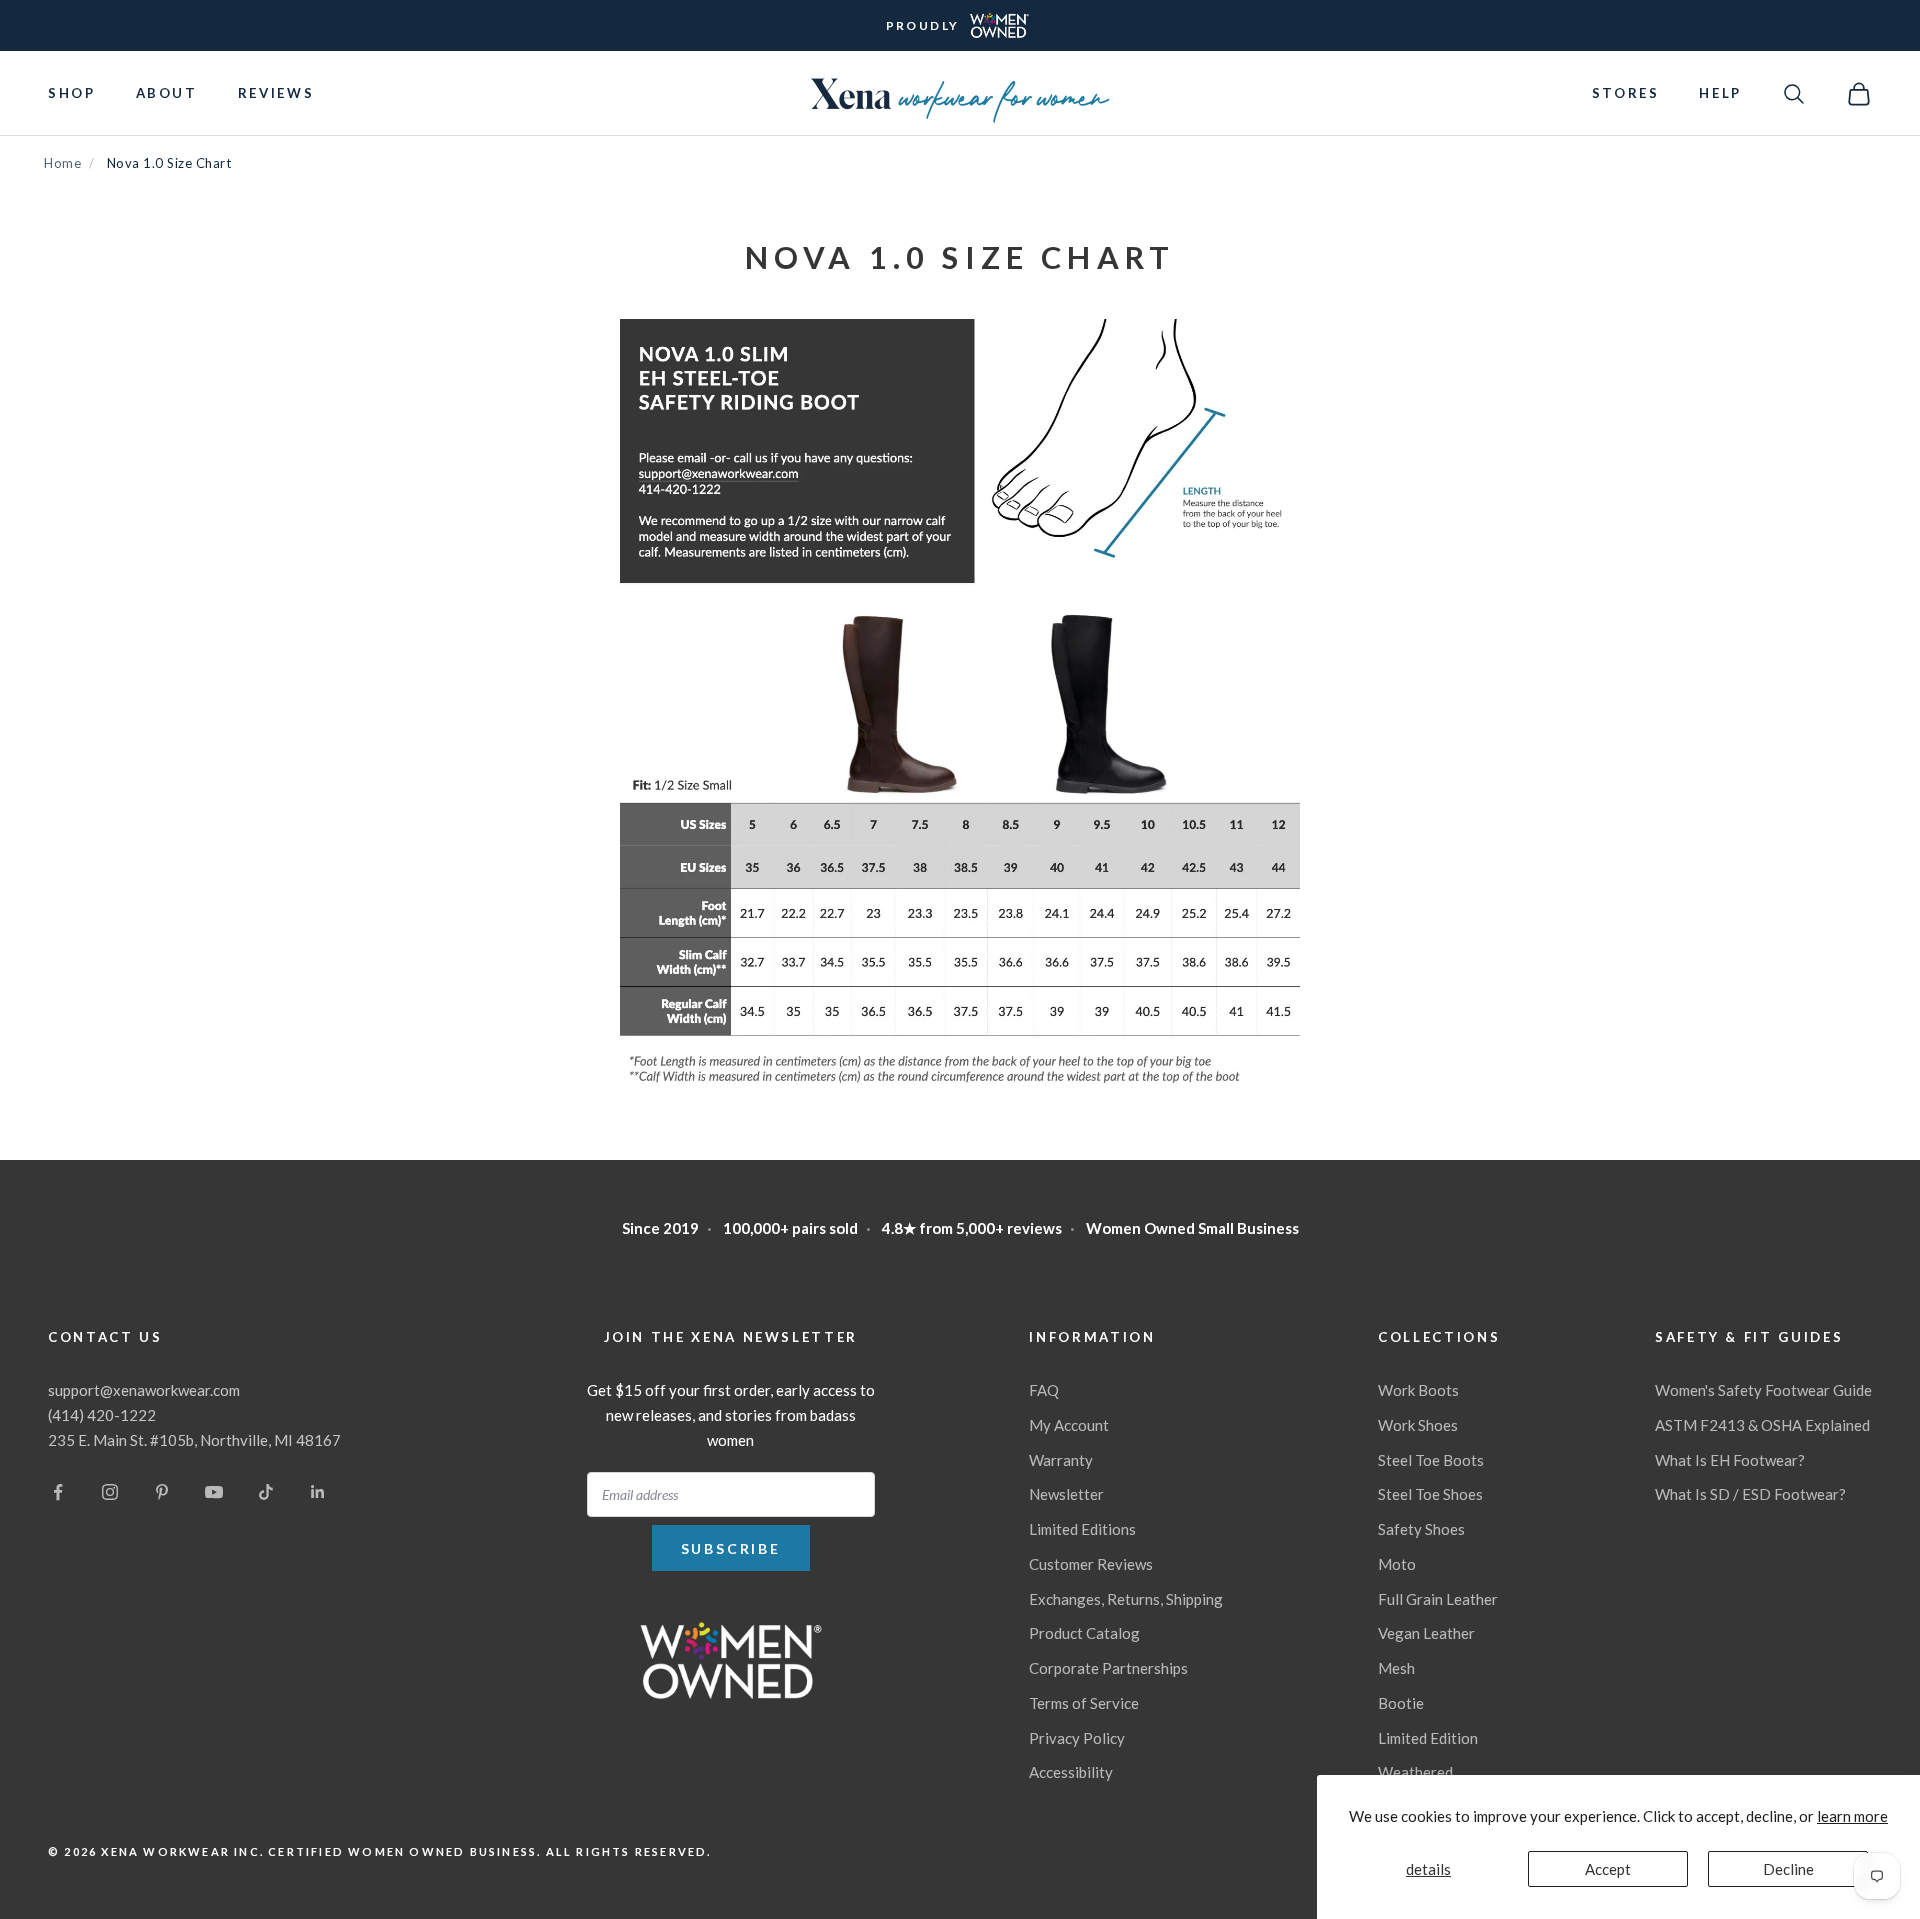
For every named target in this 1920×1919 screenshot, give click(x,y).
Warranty (1061, 1460)
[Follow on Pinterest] (162, 1492)
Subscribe (731, 1548)
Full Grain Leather (1438, 1599)
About (167, 93)
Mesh (1396, 1668)
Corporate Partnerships (1108, 1668)
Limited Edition (1428, 1738)
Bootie (1401, 1703)
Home (62, 163)
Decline (1788, 1869)
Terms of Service (1084, 1703)
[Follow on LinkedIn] (318, 1492)
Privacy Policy (1077, 1738)
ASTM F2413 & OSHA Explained (1762, 1425)
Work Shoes (1418, 1425)
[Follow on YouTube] (214, 1492)
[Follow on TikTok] (266, 1492)
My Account (1069, 1425)
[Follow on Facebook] (58, 1492)
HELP (1720, 93)
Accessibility (1071, 1772)
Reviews (276, 93)
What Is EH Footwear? (1730, 1460)
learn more (1852, 1816)
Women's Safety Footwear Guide (1763, 1390)
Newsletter (1066, 1494)
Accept (1608, 1869)
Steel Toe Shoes (1430, 1494)
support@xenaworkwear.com (144, 1390)
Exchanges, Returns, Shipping (1126, 1599)
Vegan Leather (1426, 1633)
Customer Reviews (1091, 1564)
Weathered (1415, 1772)
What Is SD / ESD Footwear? (1750, 1494)
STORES (1626, 93)
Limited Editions (1082, 1529)
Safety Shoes (1421, 1529)
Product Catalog (1084, 1633)
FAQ (1044, 1390)
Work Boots (1418, 1390)
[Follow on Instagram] (110, 1492)
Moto (1397, 1564)
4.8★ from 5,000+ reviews (972, 1228)
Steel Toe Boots (1431, 1460)
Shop (72, 93)
